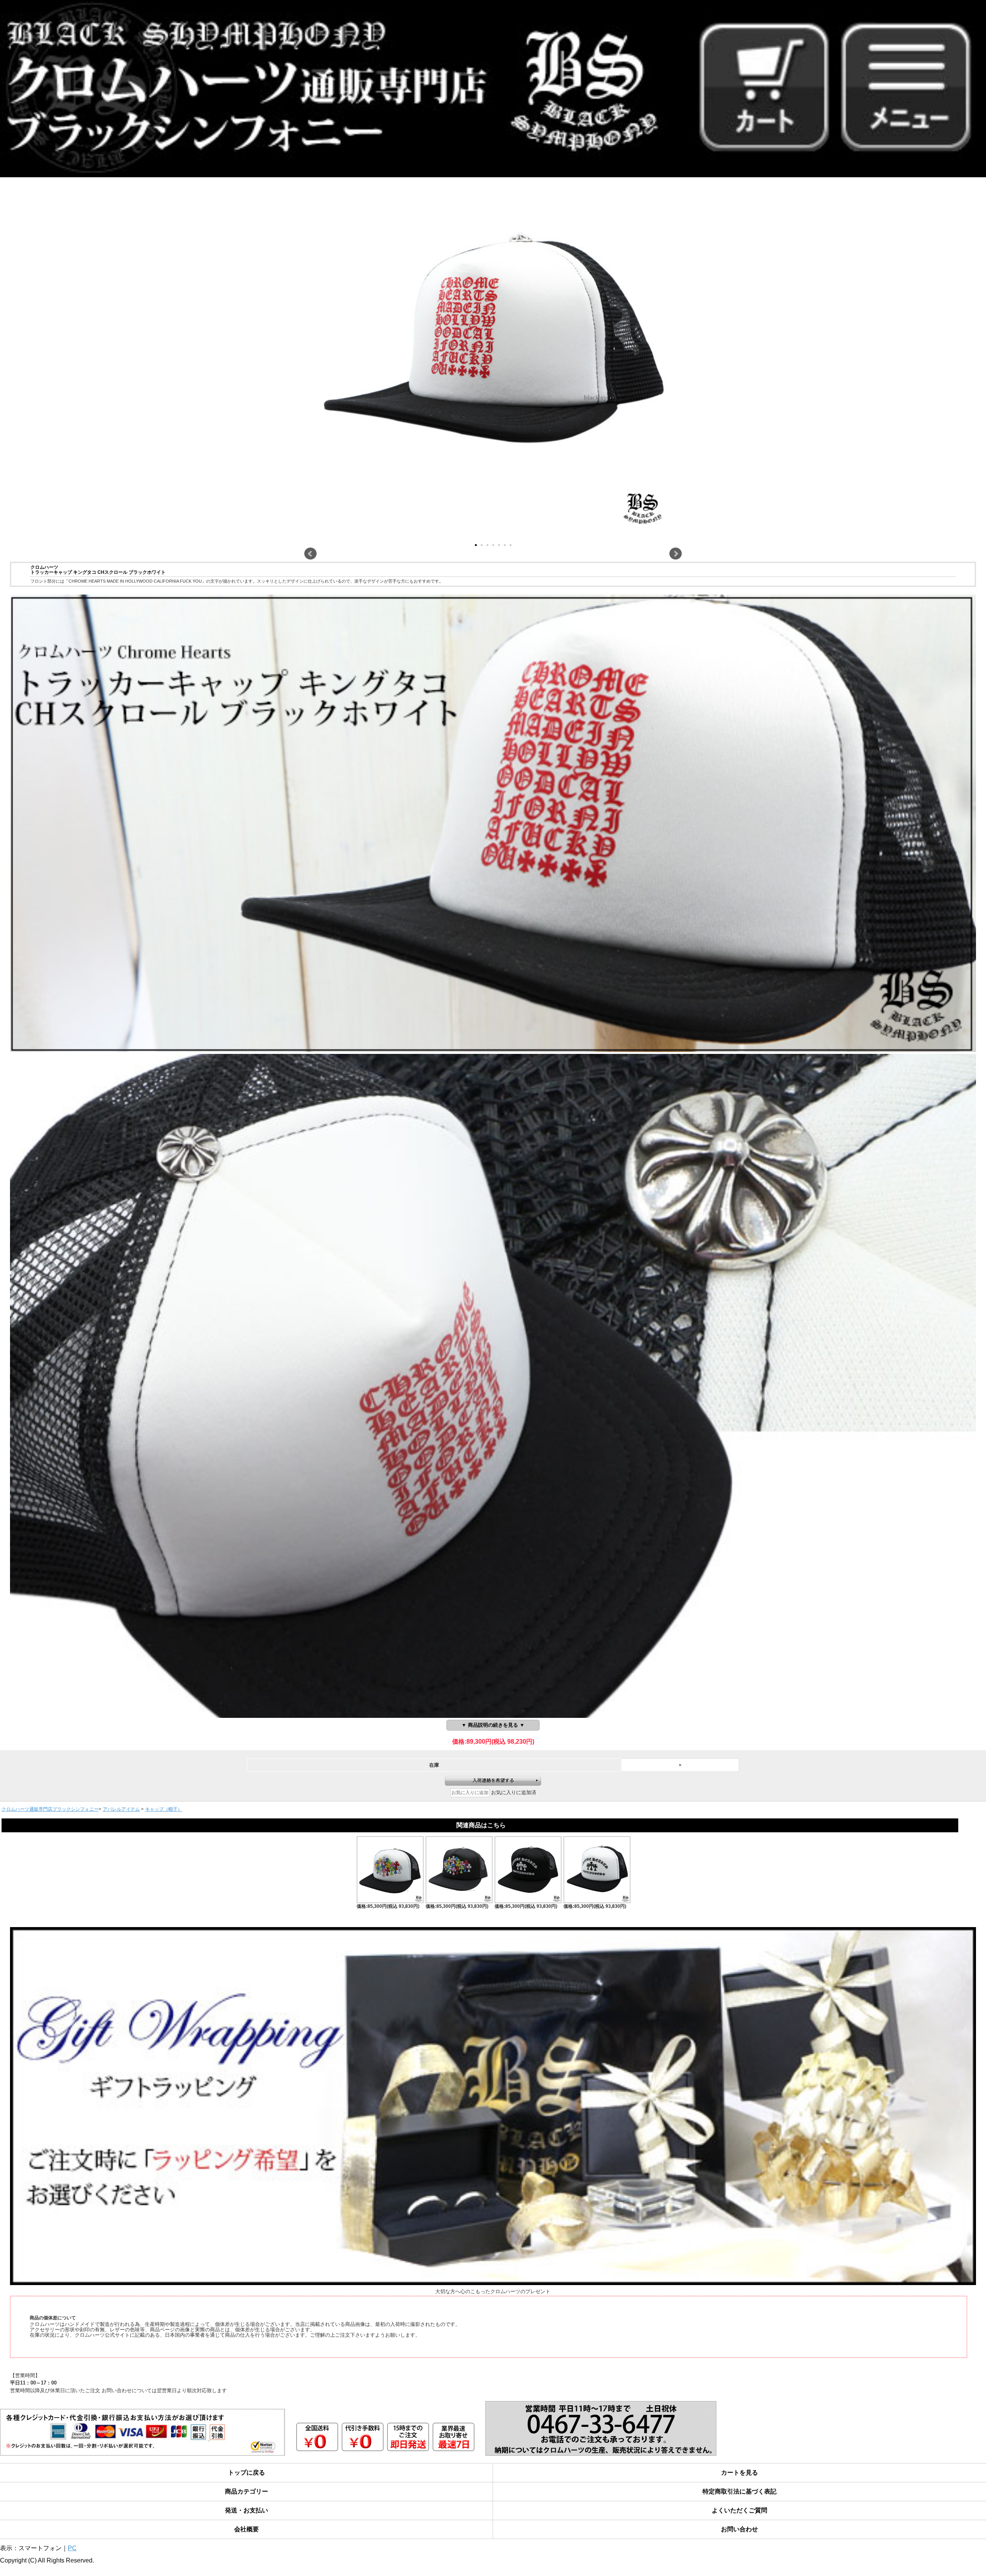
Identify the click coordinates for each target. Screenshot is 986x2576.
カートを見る (739, 2473)
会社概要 (246, 2529)
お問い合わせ (739, 2529)
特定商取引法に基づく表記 (739, 2491)
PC (72, 2548)
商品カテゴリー (246, 2491)
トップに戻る (246, 2473)
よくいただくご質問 (739, 2510)
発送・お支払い (246, 2510)
